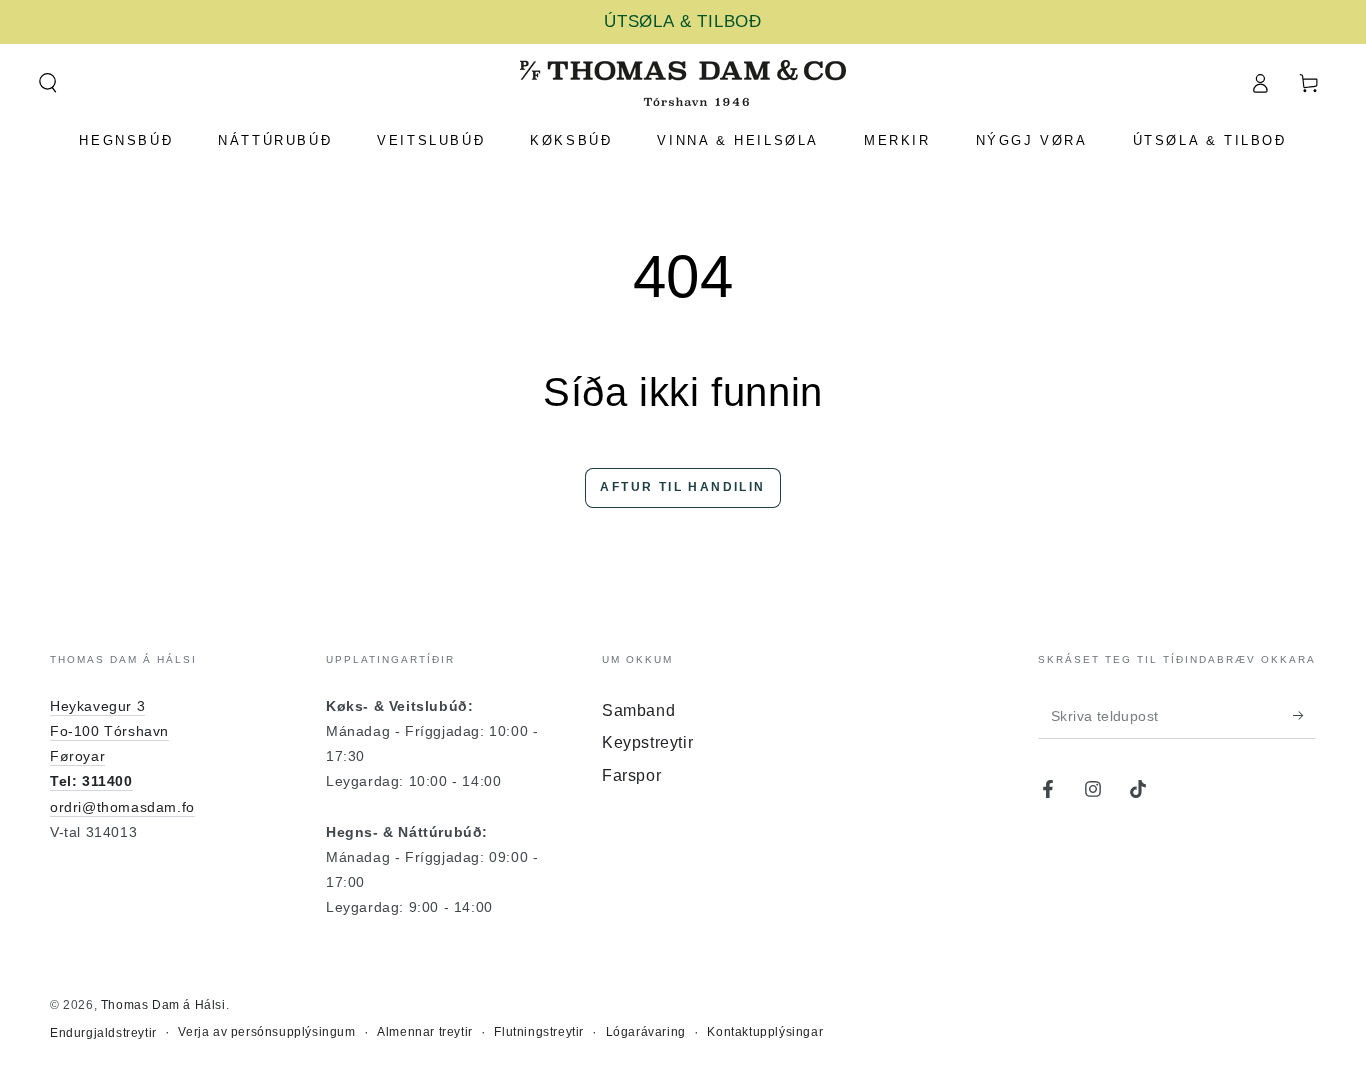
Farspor (631, 775)
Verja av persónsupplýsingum (266, 1032)
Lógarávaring (646, 1032)
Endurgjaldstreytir (103, 1033)
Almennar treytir (425, 1032)
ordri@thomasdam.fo (122, 807)
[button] (47, 83)
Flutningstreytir (539, 1032)
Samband (638, 710)
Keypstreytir (647, 742)
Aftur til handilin (682, 487)
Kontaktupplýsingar (765, 1032)
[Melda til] (1304, 716)
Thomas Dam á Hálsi (163, 1005)
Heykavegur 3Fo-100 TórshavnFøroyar (109, 731)
